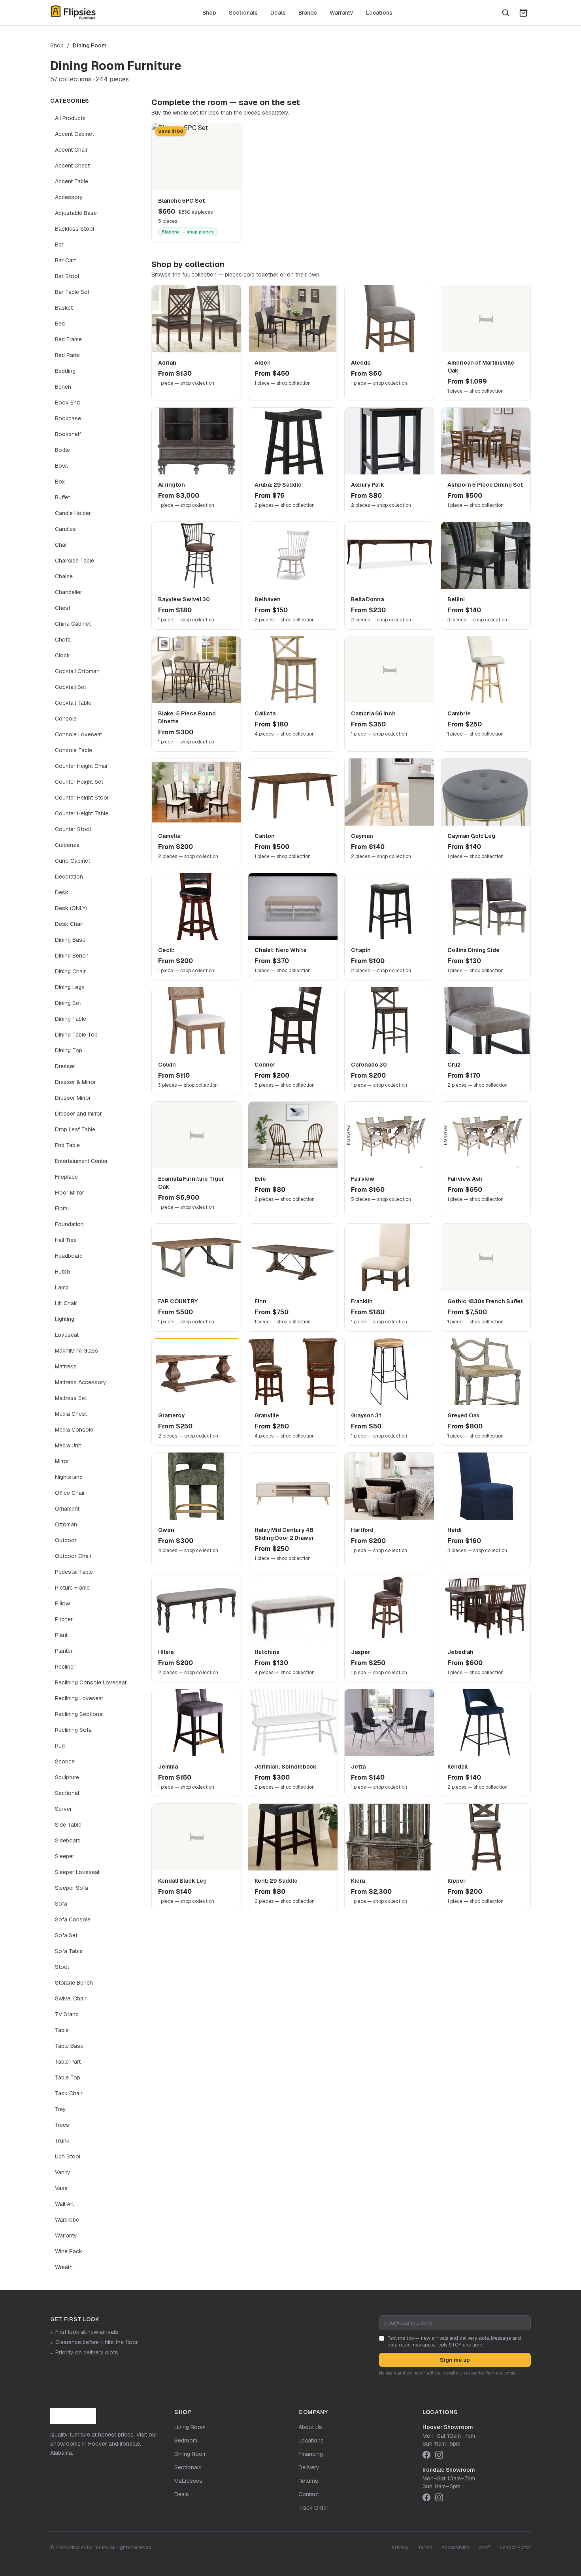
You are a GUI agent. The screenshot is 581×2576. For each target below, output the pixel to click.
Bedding (65, 371)
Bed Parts (67, 355)
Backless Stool (75, 229)
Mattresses (188, 2481)
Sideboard (68, 1840)
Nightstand (69, 1477)
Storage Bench (74, 1983)
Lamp (62, 1287)
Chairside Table (75, 561)
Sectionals (243, 13)
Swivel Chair (71, 1998)
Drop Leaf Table (75, 1129)
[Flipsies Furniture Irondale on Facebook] (426, 2497)
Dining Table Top (76, 1035)
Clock (62, 655)
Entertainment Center (81, 1161)
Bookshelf (68, 434)
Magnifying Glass (76, 1351)
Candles (65, 529)
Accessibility (456, 2548)
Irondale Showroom (449, 2470)
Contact (309, 2494)
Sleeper (65, 1856)
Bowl (61, 466)
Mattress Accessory (81, 1382)
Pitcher (64, 1619)
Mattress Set (71, 1398)
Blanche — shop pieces (188, 232)
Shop (209, 13)
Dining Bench (72, 956)
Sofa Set (66, 1935)
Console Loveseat (78, 734)
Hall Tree (66, 1240)
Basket (64, 308)
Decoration (69, 877)
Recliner (65, 1667)
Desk (62, 892)
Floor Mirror (70, 1193)
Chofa (63, 640)
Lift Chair (66, 1303)
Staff (485, 2548)
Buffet (62, 497)
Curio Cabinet (73, 861)
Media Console (74, 1430)
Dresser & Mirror (75, 1082)
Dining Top (69, 1050)
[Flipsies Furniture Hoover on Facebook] (426, 2455)
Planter (64, 1651)
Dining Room (191, 2454)
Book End (67, 403)
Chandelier (69, 592)
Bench (63, 387)
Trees (62, 2125)
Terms (425, 2548)
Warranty (341, 13)
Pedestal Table (74, 1572)
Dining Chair (70, 971)
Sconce (65, 1761)
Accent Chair (71, 150)
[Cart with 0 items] (523, 13)
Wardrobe (67, 2220)
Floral (62, 1208)
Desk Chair (69, 924)
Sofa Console (73, 1919)
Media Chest (71, 1414)
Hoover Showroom (448, 2427)
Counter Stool (73, 829)
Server (63, 1809)
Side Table (68, 1825)
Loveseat (67, 1335)
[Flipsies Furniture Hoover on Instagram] (439, 2455)
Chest (63, 608)
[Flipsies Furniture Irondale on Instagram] (439, 2497)
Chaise (64, 576)
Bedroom (186, 2441)
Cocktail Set (71, 687)
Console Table (74, 750)
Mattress (66, 1366)
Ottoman (66, 1524)
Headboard (69, 1256)
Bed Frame (68, 339)
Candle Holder (73, 513)
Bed (60, 324)
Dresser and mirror (78, 1114)
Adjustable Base (76, 213)
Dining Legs (70, 987)
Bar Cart (65, 260)
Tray (60, 2109)
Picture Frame (72, 1588)
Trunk (62, 2141)
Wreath (64, 2267)
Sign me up (455, 2360)
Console (66, 719)
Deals (278, 13)
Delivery (309, 2467)
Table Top (68, 2077)
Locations (379, 13)
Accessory (69, 197)
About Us (310, 2427)
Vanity (63, 2172)
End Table (67, 1145)
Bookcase (68, 418)
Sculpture (67, 1777)
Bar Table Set (72, 292)
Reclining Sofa (73, 1730)
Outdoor (66, 1540)
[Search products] (506, 13)
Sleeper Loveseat (77, 1872)
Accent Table (72, 181)
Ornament (67, 1509)
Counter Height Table (82, 813)
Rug (60, 1746)
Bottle (62, 450)
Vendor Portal (515, 2548)
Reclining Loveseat (79, 1698)
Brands (308, 13)
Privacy (400, 2548)
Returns (308, 2481)
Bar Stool (67, 276)
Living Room (190, 2427)
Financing (311, 2454)
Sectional (67, 1793)
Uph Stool (68, 2156)
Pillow (62, 1603)
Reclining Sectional (79, 1714)
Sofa (61, 1904)
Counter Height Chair (81, 766)
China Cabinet (73, 624)
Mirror (62, 1461)
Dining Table (71, 1019)
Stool (62, 1967)
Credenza (67, 845)
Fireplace (66, 1177)
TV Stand (67, 2014)
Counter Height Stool (82, 798)
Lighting (65, 1319)
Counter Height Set (79, 782)
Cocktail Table (73, 703)
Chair (62, 545)
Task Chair (69, 2093)
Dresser (65, 1066)
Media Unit (68, 1445)
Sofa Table (69, 1951)
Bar (59, 245)
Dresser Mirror (73, 1098)
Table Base (69, 2046)
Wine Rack (69, 2251)
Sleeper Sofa (72, 1888)
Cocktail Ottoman (77, 671)
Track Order (313, 2508)
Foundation (69, 1224)
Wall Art (64, 2204)
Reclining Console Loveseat (91, 1682)
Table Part (68, 2062)
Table (62, 2030)
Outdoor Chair (73, 1556)
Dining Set (68, 1003)
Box (60, 482)
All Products (70, 118)
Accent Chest (72, 166)
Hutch (62, 1272)
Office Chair (70, 1493)
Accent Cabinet (75, 134)
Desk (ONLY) (71, 908)
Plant (61, 1635)
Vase (61, 2188)
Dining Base (70, 940)
